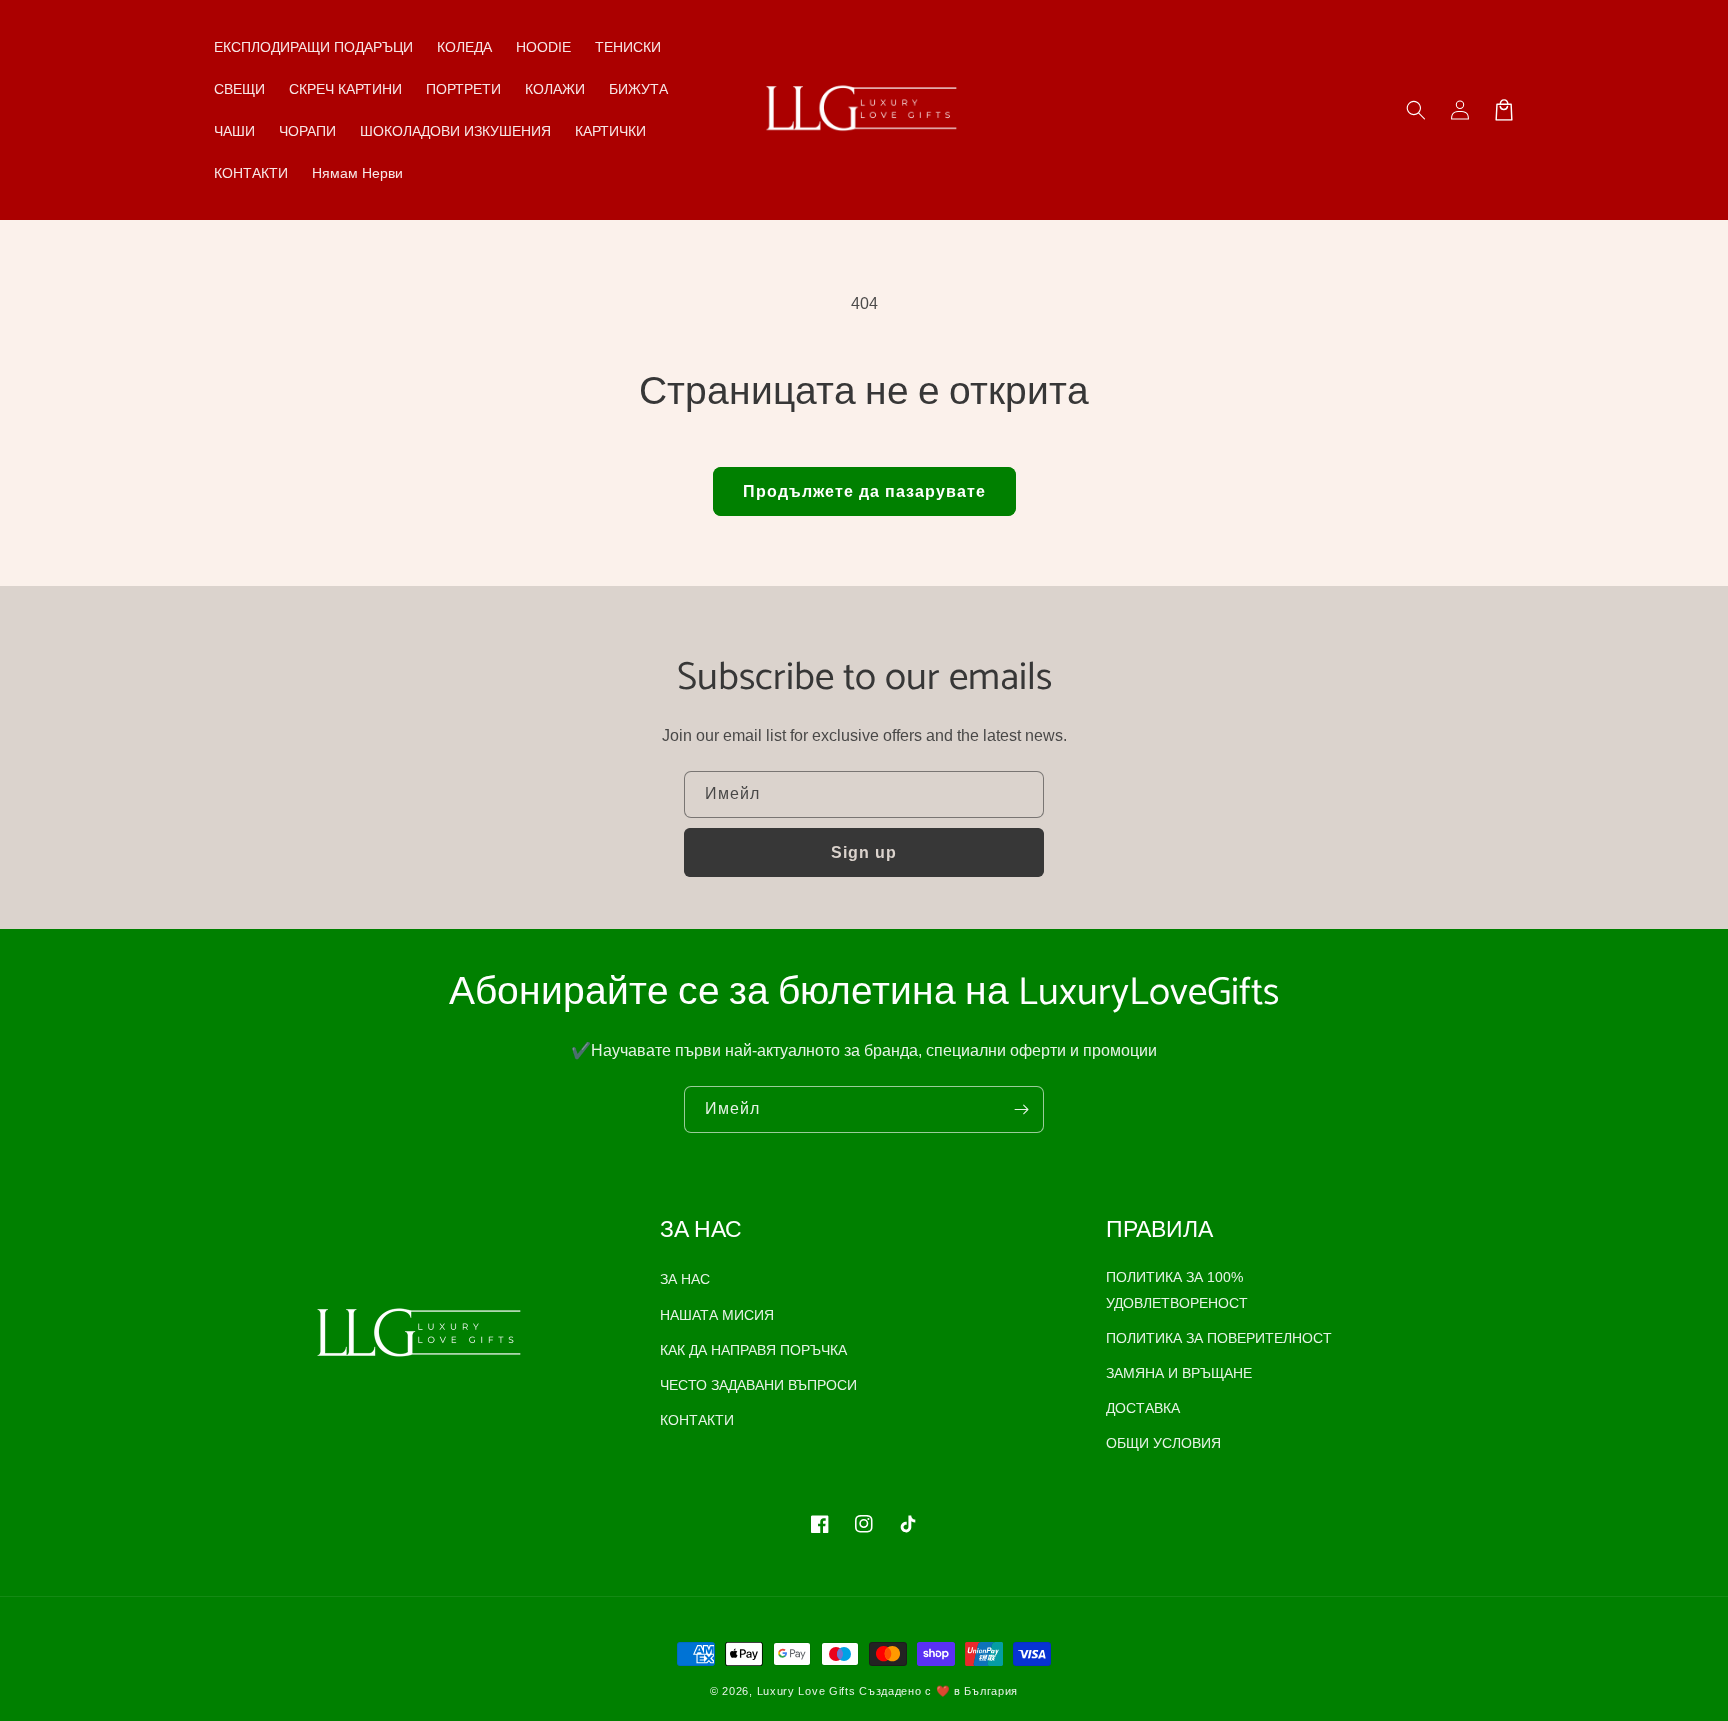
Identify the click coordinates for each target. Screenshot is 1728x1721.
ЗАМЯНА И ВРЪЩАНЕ (1179, 1373)
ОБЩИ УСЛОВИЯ (1163, 1443)
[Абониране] (1021, 1109)
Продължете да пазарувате (864, 491)
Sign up (864, 852)
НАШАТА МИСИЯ (717, 1315)
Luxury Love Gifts (806, 1691)
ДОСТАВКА (1143, 1408)
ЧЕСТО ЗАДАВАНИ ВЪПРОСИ (758, 1385)
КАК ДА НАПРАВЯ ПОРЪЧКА (753, 1350)
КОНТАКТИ (697, 1420)
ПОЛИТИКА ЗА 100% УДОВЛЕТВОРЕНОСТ (1177, 1289)
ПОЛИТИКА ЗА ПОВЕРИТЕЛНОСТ (1219, 1338)
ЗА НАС (685, 1279)
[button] (1416, 110)
